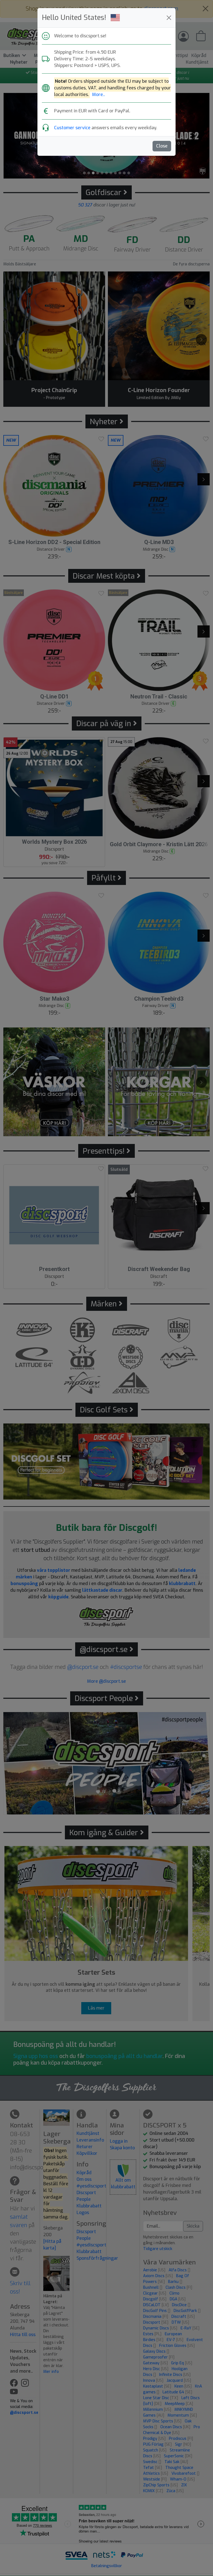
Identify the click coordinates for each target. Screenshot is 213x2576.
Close (162, 146)
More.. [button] (99, 95)
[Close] (169, 18)
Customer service (72, 128)
